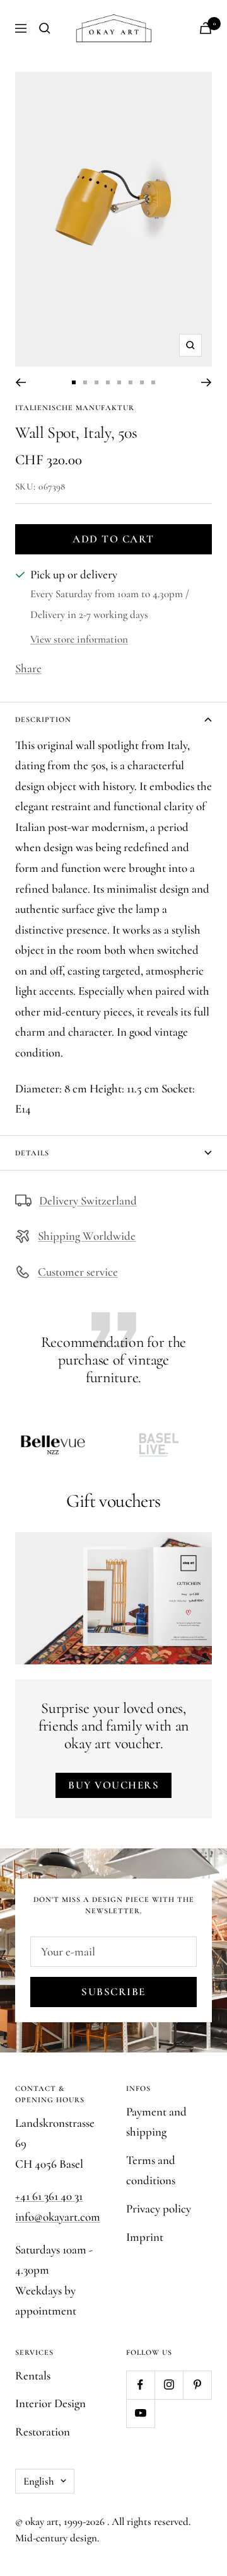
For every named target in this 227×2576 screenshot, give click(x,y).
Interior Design (50, 2403)
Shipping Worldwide (87, 1236)
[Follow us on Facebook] (140, 2385)
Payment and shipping (156, 2122)
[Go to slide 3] (96, 382)
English (39, 2481)
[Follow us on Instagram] (169, 2385)
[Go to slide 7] (142, 382)
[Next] (207, 382)
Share (28, 668)
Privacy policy (159, 2208)
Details (32, 1153)
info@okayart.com (58, 2217)
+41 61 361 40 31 (49, 2196)
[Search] (45, 28)
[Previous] (20, 382)
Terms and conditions (151, 2170)
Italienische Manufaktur (75, 408)
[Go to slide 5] (119, 382)
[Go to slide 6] (131, 382)
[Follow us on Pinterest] (197, 2385)
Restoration (43, 2431)
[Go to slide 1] (74, 382)
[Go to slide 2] (85, 382)
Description (43, 719)
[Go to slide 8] (153, 382)
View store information (79, 639)
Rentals (33, 2375)
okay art (42, 2522)
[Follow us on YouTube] (140, 2413)
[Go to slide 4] (108, 382)
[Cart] (206, 28)
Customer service (78, 1272)
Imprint (145, 2237)
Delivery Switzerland (88, 1200)
